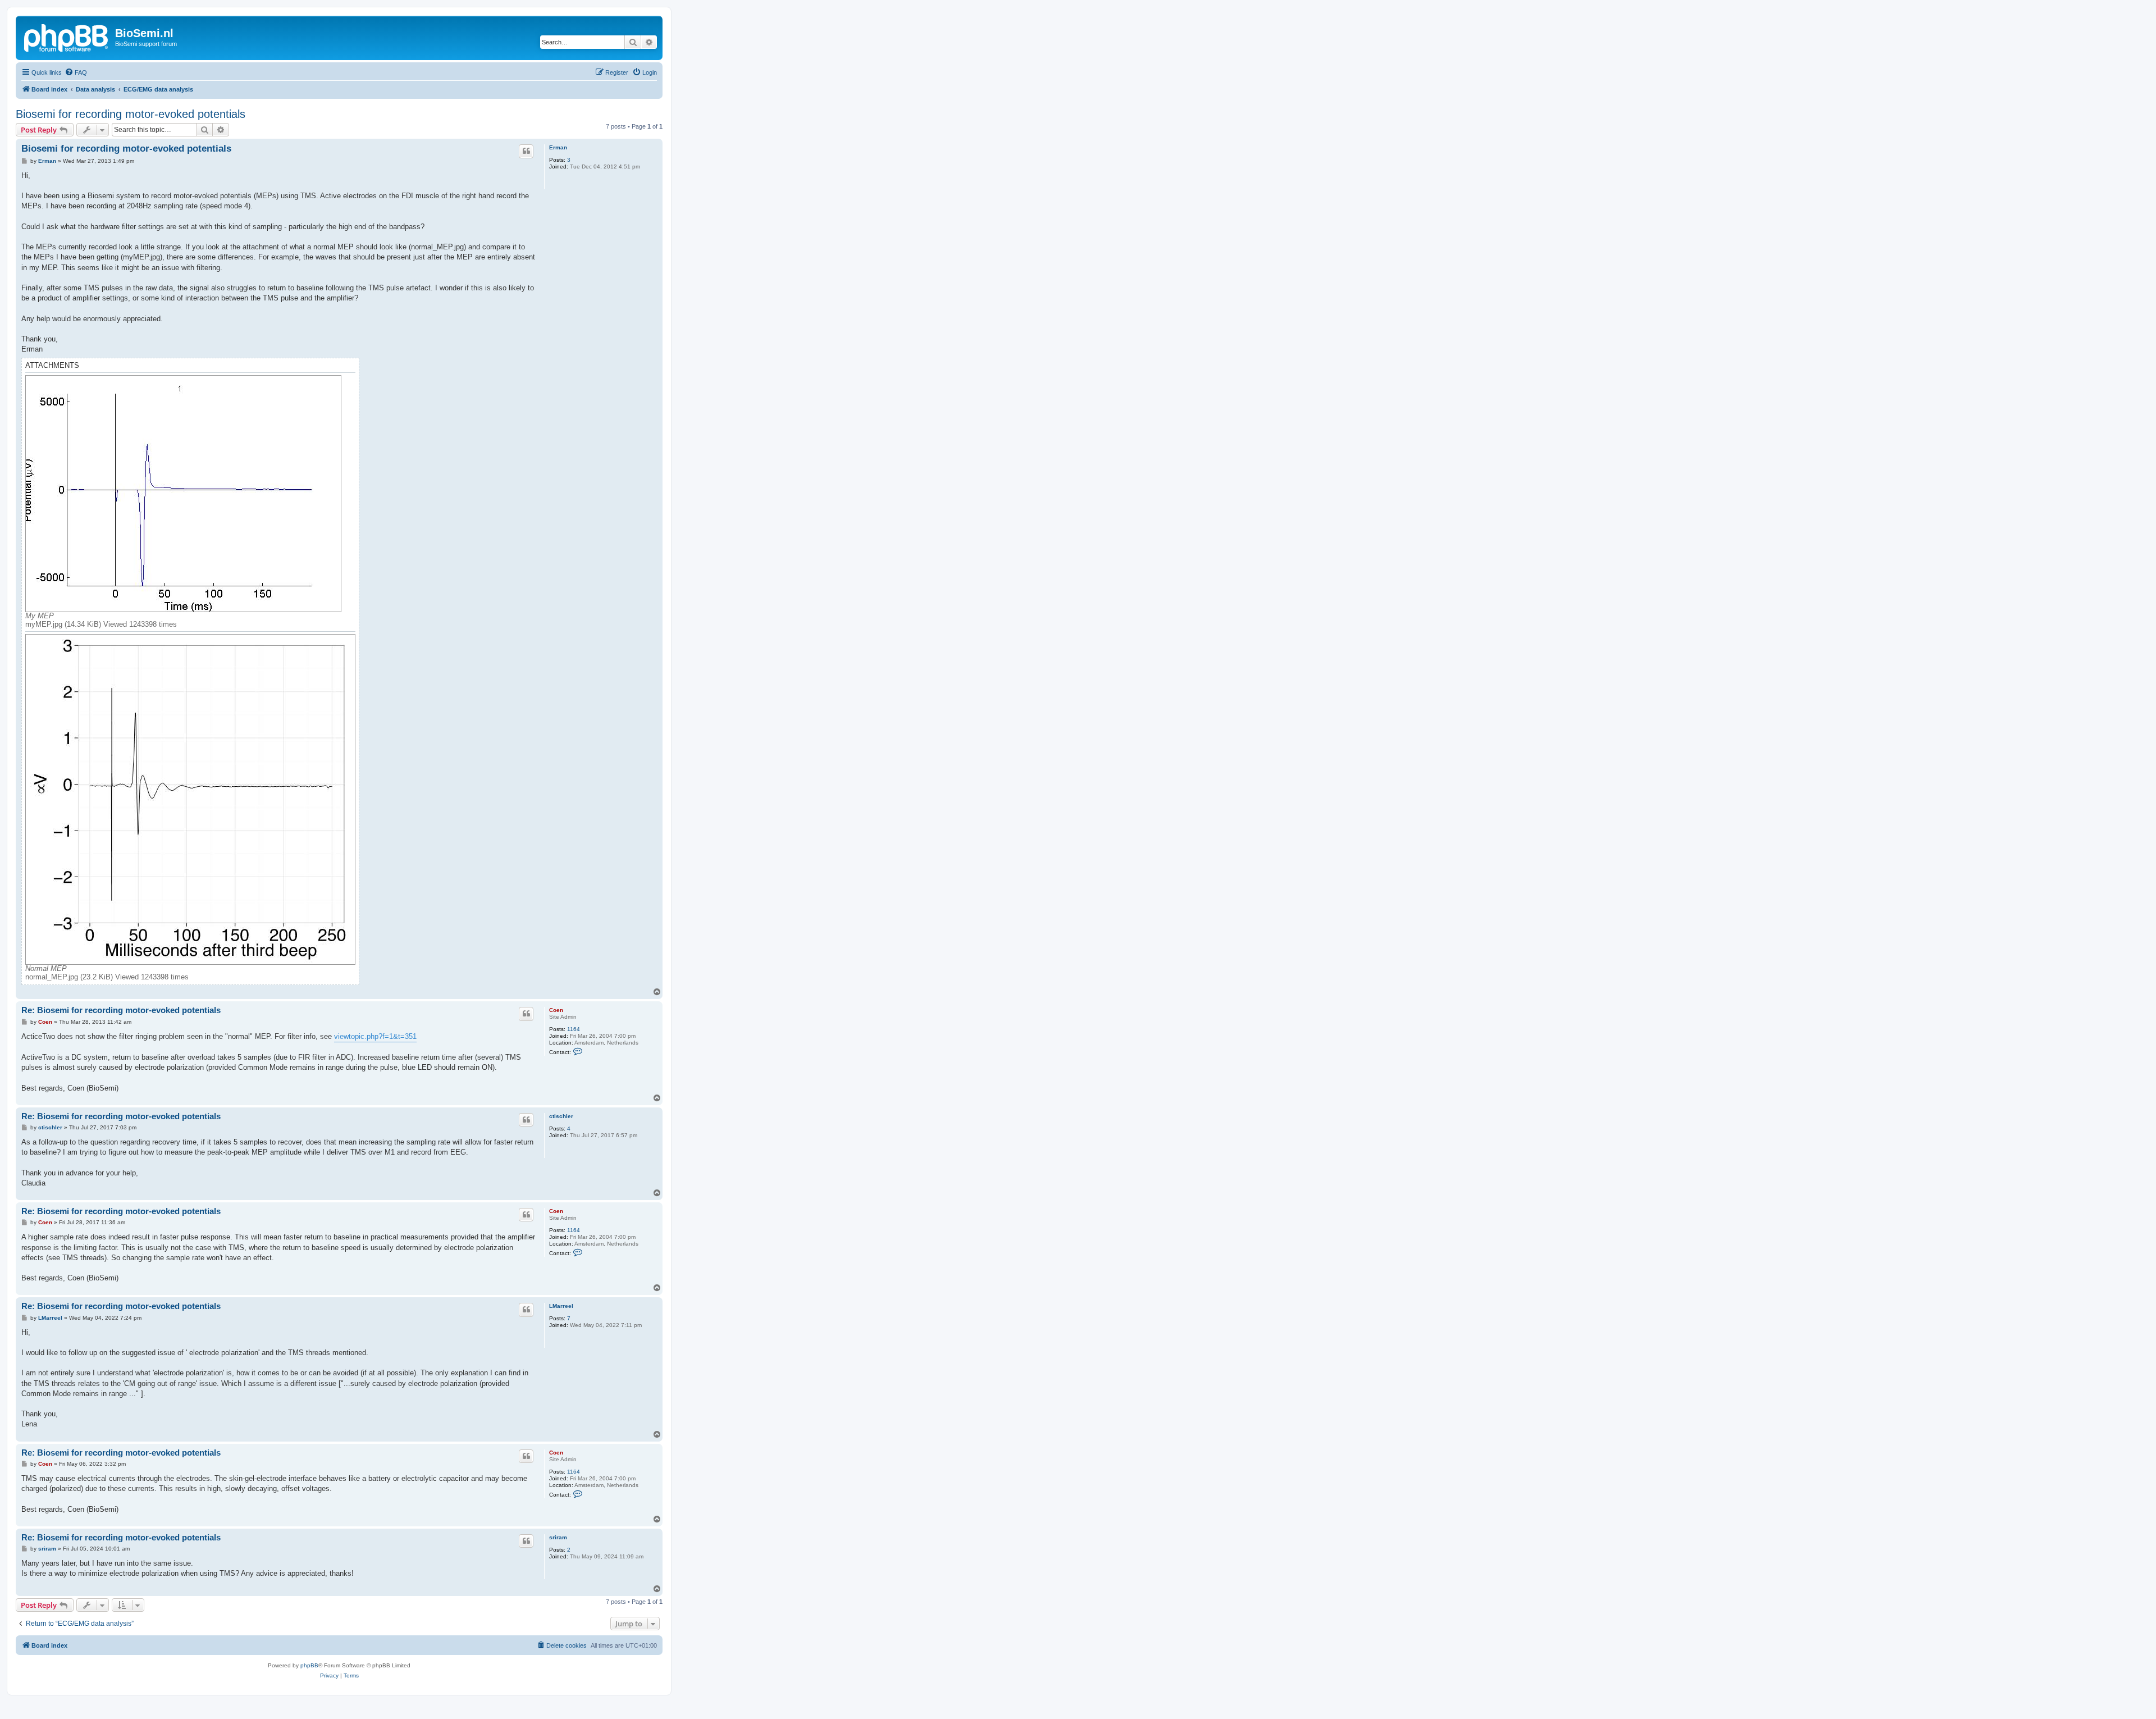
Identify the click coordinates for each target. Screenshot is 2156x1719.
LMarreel (561, 1306)
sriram (558, 1537)
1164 (574, 1029)
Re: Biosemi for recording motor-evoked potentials (121, 1010)
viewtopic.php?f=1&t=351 (375, 1036)
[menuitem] (76, 72)
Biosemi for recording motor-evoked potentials (131, 114)
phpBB (309, 1665)
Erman (558, 147)
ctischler (561, 1116)
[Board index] (67, 37)
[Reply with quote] (526, 151)
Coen (556, 1010)
